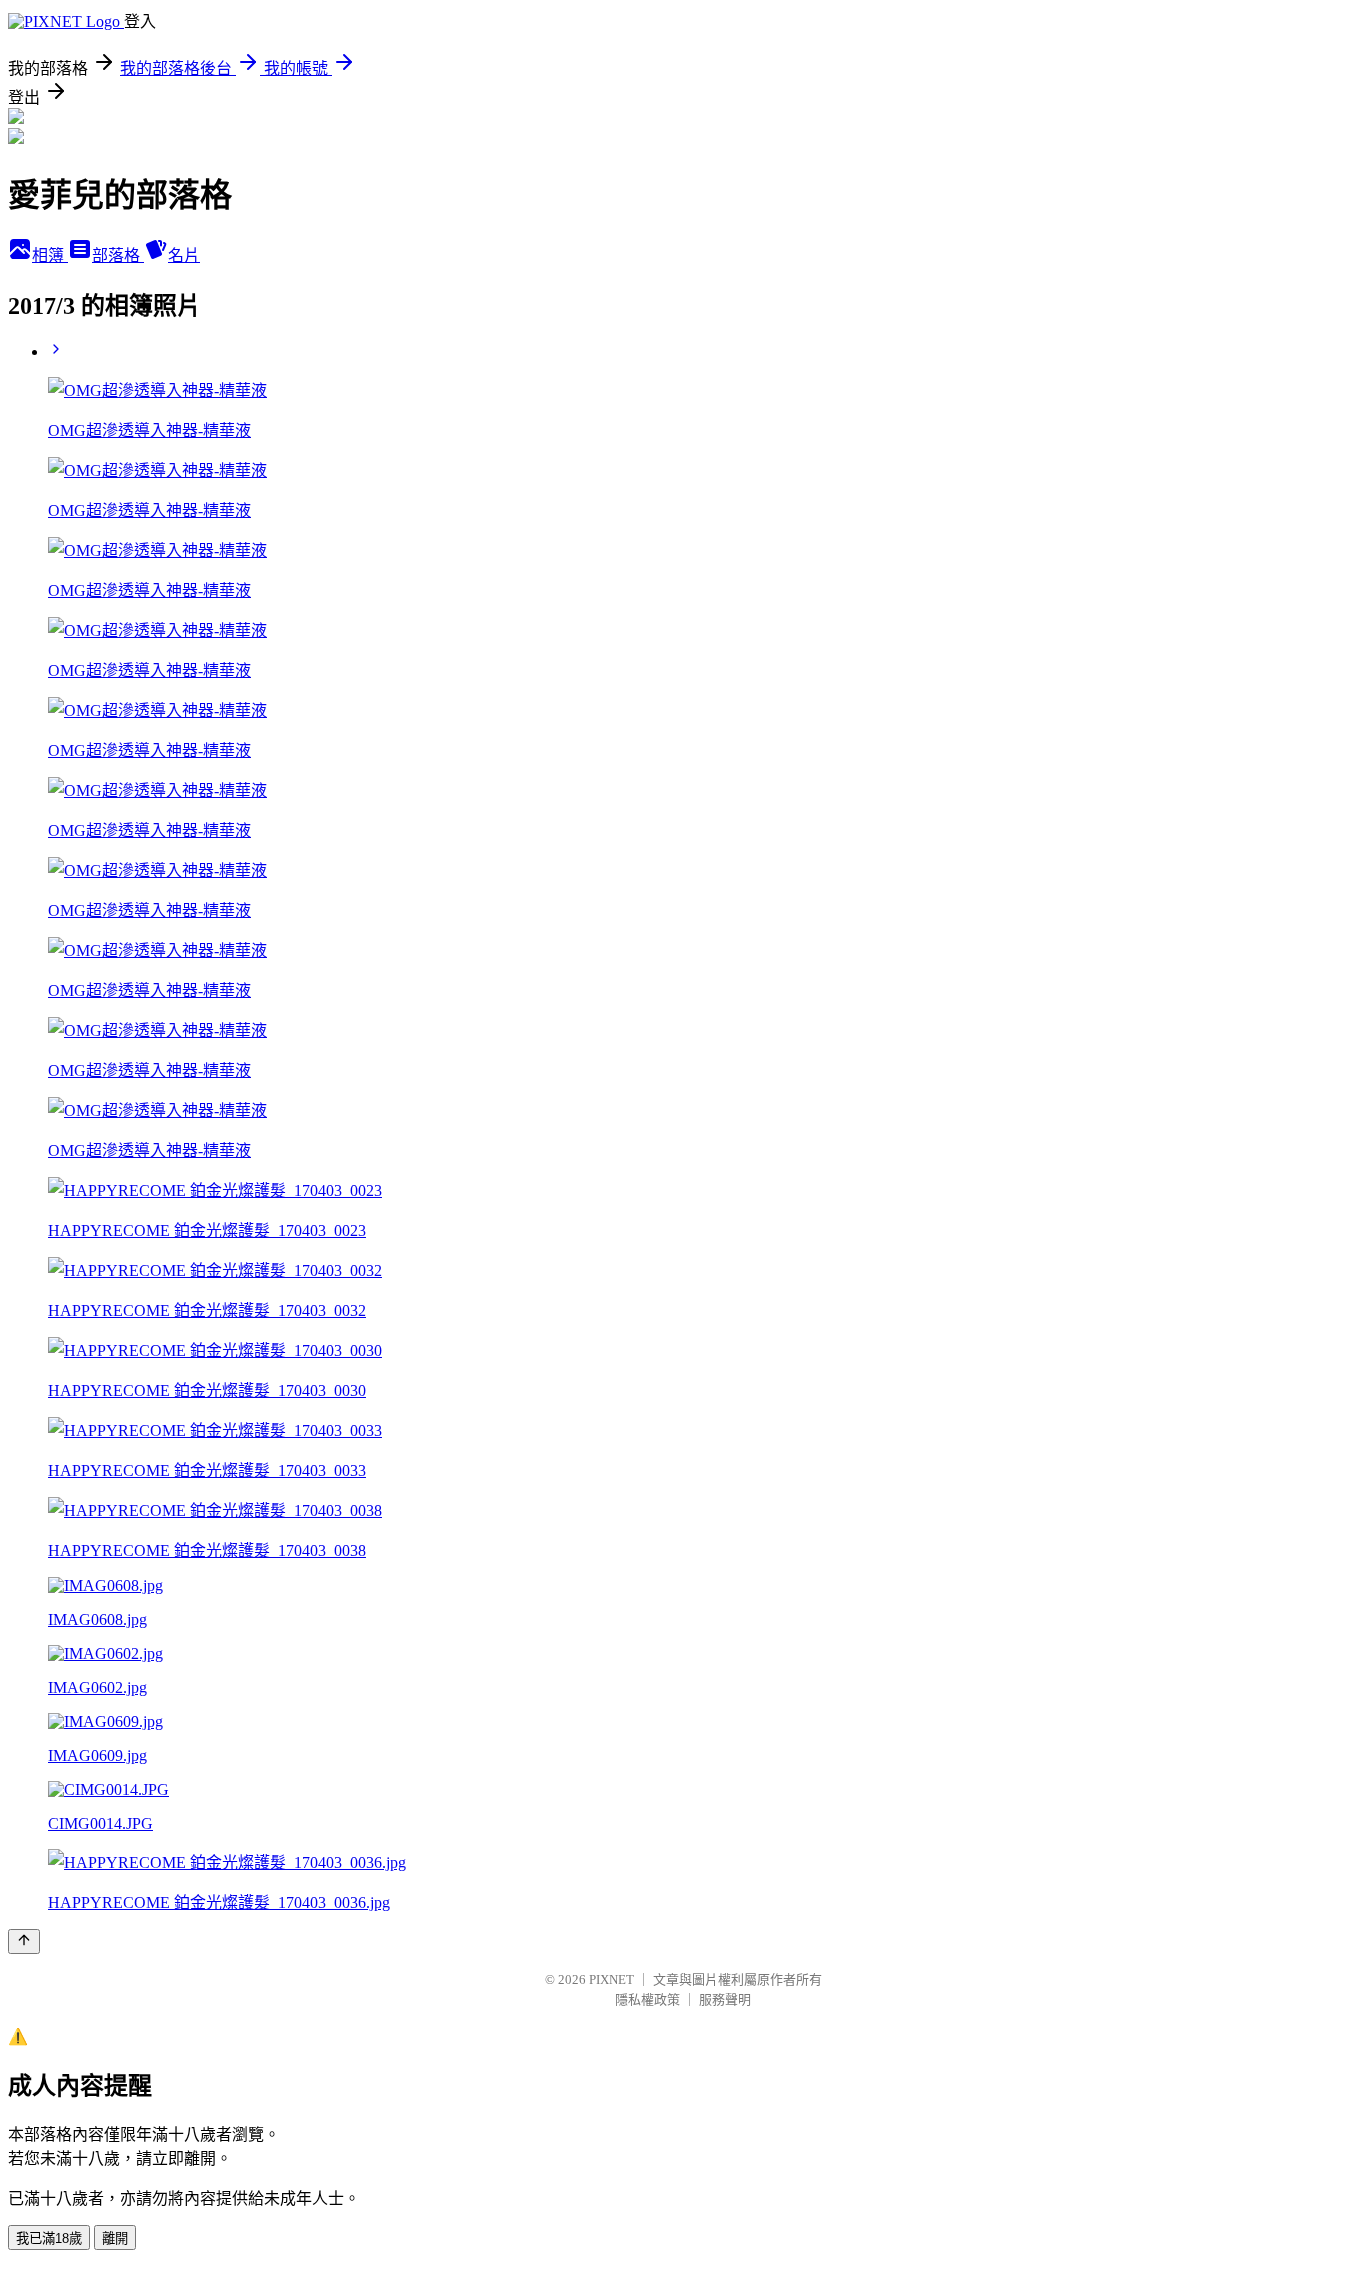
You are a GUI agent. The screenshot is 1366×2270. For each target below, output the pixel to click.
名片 (184, 255)
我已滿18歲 (49, 2238)
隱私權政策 (647, 1999)
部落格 (118, 255)
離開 (115, 2238)
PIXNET (611, 1979)
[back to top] (24, 1941)
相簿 (50, 255)
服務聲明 (725, 1999)
